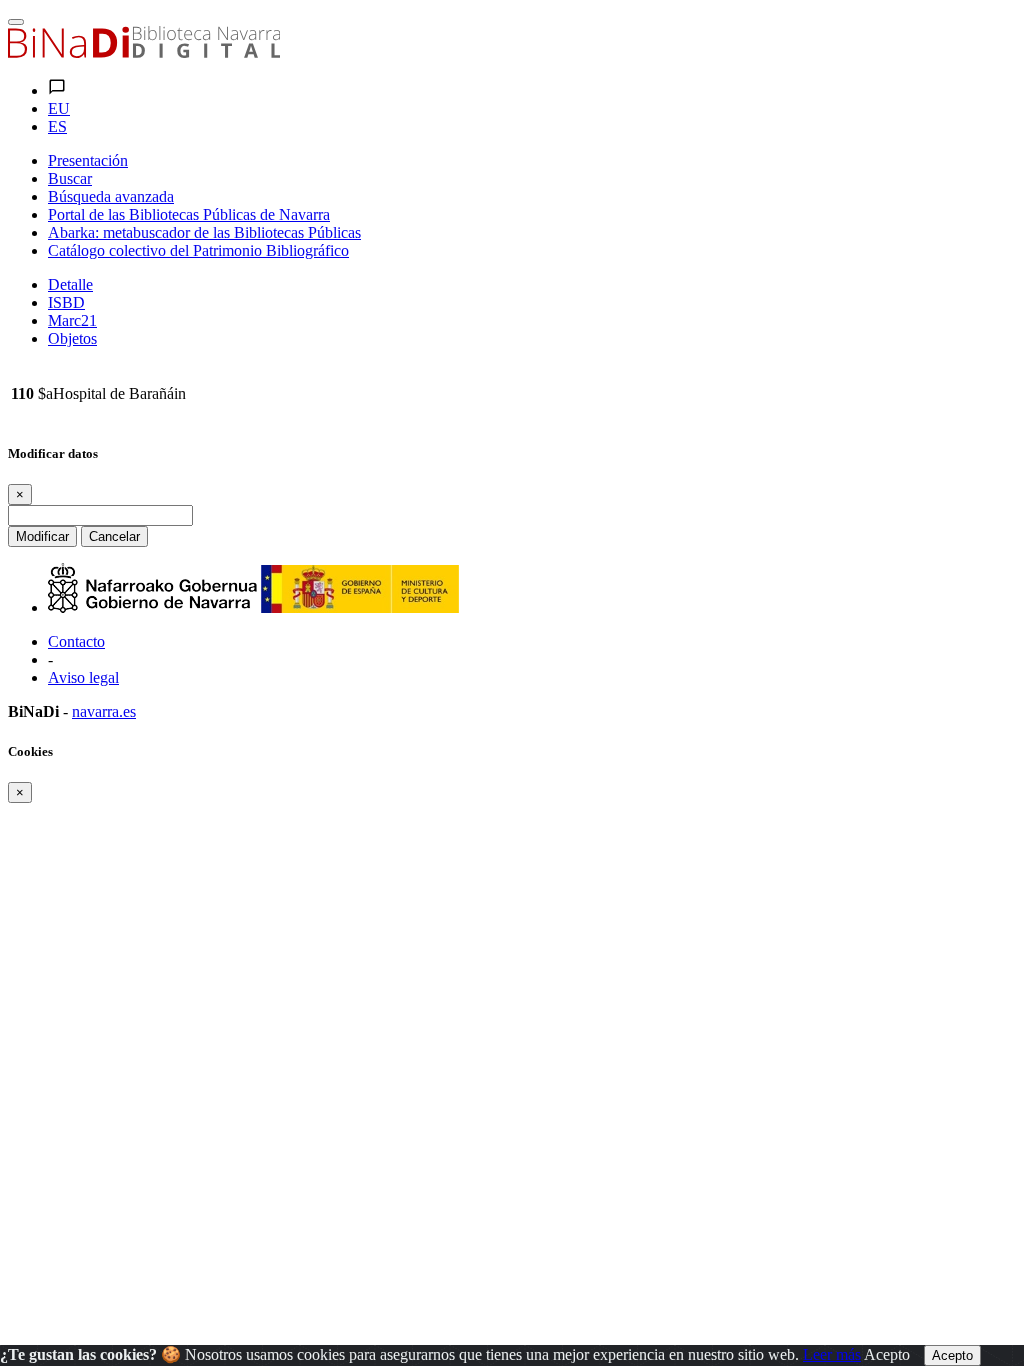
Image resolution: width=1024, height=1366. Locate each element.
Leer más (832, 1354)
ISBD (66, 302)
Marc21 (72, 320)
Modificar (42, 536)
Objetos (72, 338)
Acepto (887, 1354)
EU (59, 108)
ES (57, 126)
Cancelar (114, 536)
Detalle (70, 284)
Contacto (76, 641)
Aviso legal (83, 677)
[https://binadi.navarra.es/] (144, 52)
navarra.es (104, 711)
